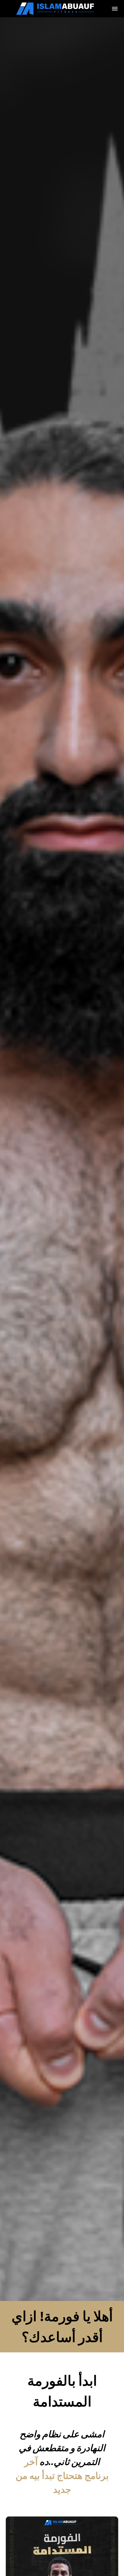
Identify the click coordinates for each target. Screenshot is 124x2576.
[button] (115, 9)
